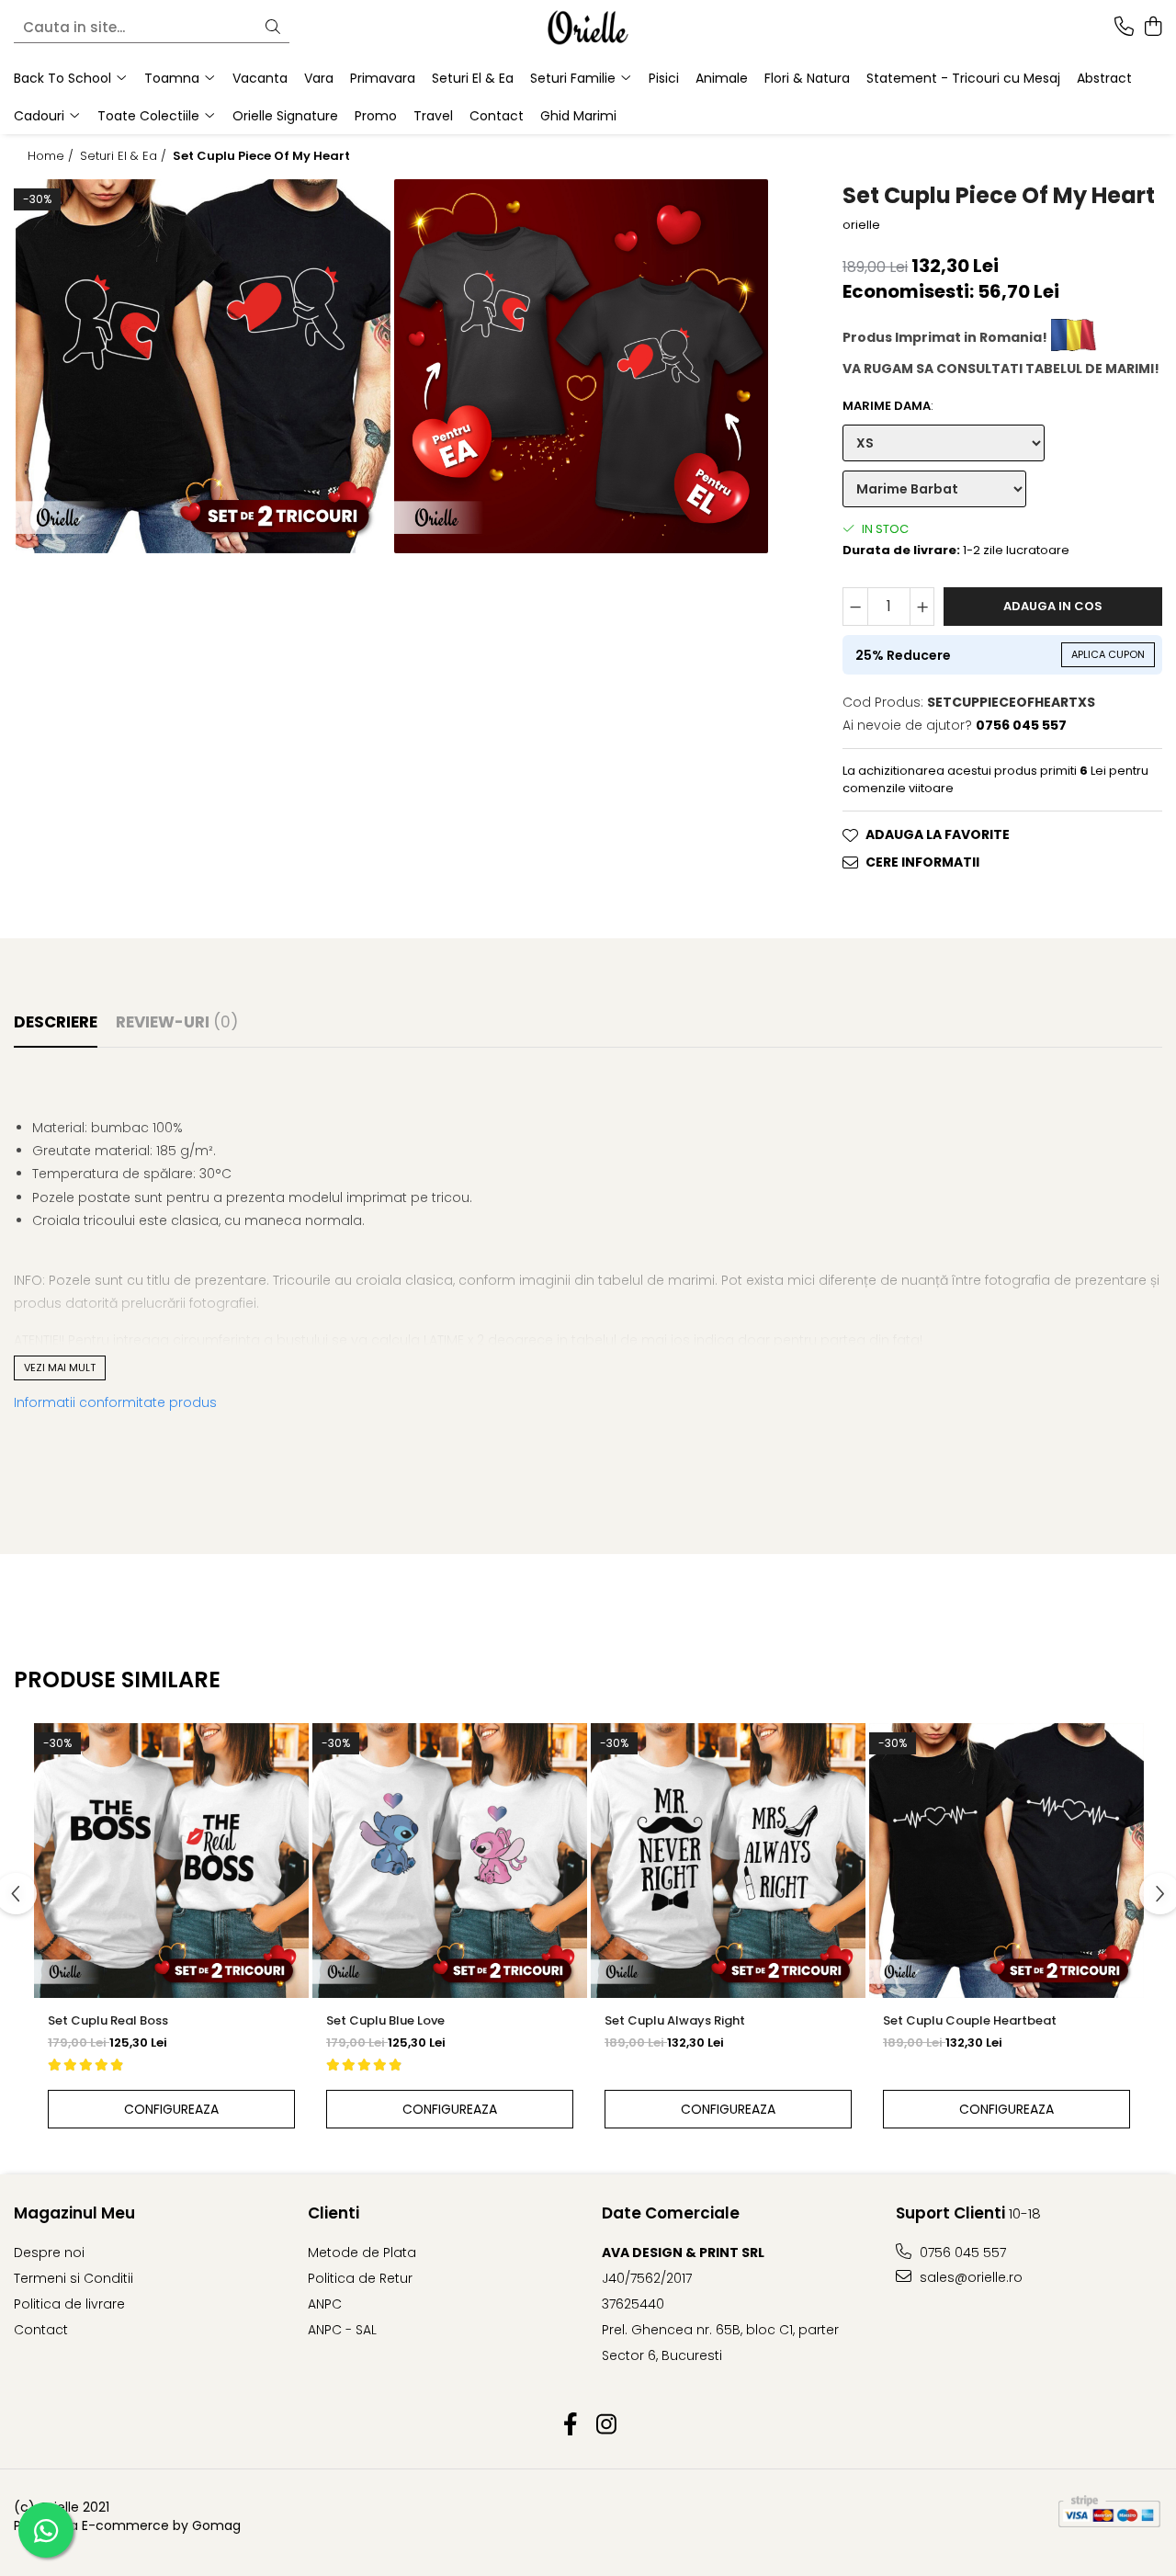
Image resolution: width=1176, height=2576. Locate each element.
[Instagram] (606, 2425)
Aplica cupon (1108, 654)
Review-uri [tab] (177, 1022)
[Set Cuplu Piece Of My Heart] (203, 367)
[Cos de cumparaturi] (1153, 28)
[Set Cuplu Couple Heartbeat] (1006, 1861)
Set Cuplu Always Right (675, 2020)
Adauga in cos (1053, 606)
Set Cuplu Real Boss (108, 2020)
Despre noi (49, 2253)
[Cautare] (273, 28)
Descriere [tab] (56, 1022)
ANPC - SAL (342, 2330)
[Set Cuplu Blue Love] (450, 1861)
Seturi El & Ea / (125, 156)
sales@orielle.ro (969, 2277)
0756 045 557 (961, 2253)
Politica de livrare (69, 2304)
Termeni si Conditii (73, 2278)
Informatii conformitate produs (115, 1402)
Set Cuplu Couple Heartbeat (970, 2020)
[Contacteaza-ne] (1124, 28)
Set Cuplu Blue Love (385, 2020)
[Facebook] (570, 2425)
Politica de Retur (360, 2278)
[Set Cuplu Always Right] (728, 1861)
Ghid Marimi (578, 116)
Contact (497, 116)
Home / (52, 156)
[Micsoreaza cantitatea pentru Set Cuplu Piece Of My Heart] (855, 607)
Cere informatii (922, 862)
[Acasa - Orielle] (588, 28)
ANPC (325, 2304)
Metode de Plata (362, 2253)
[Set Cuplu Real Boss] (171, 1861)
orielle (861, 225)
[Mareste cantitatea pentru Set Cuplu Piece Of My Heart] (922, 607)
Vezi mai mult (60, 1367)
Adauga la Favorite (938, 834)
